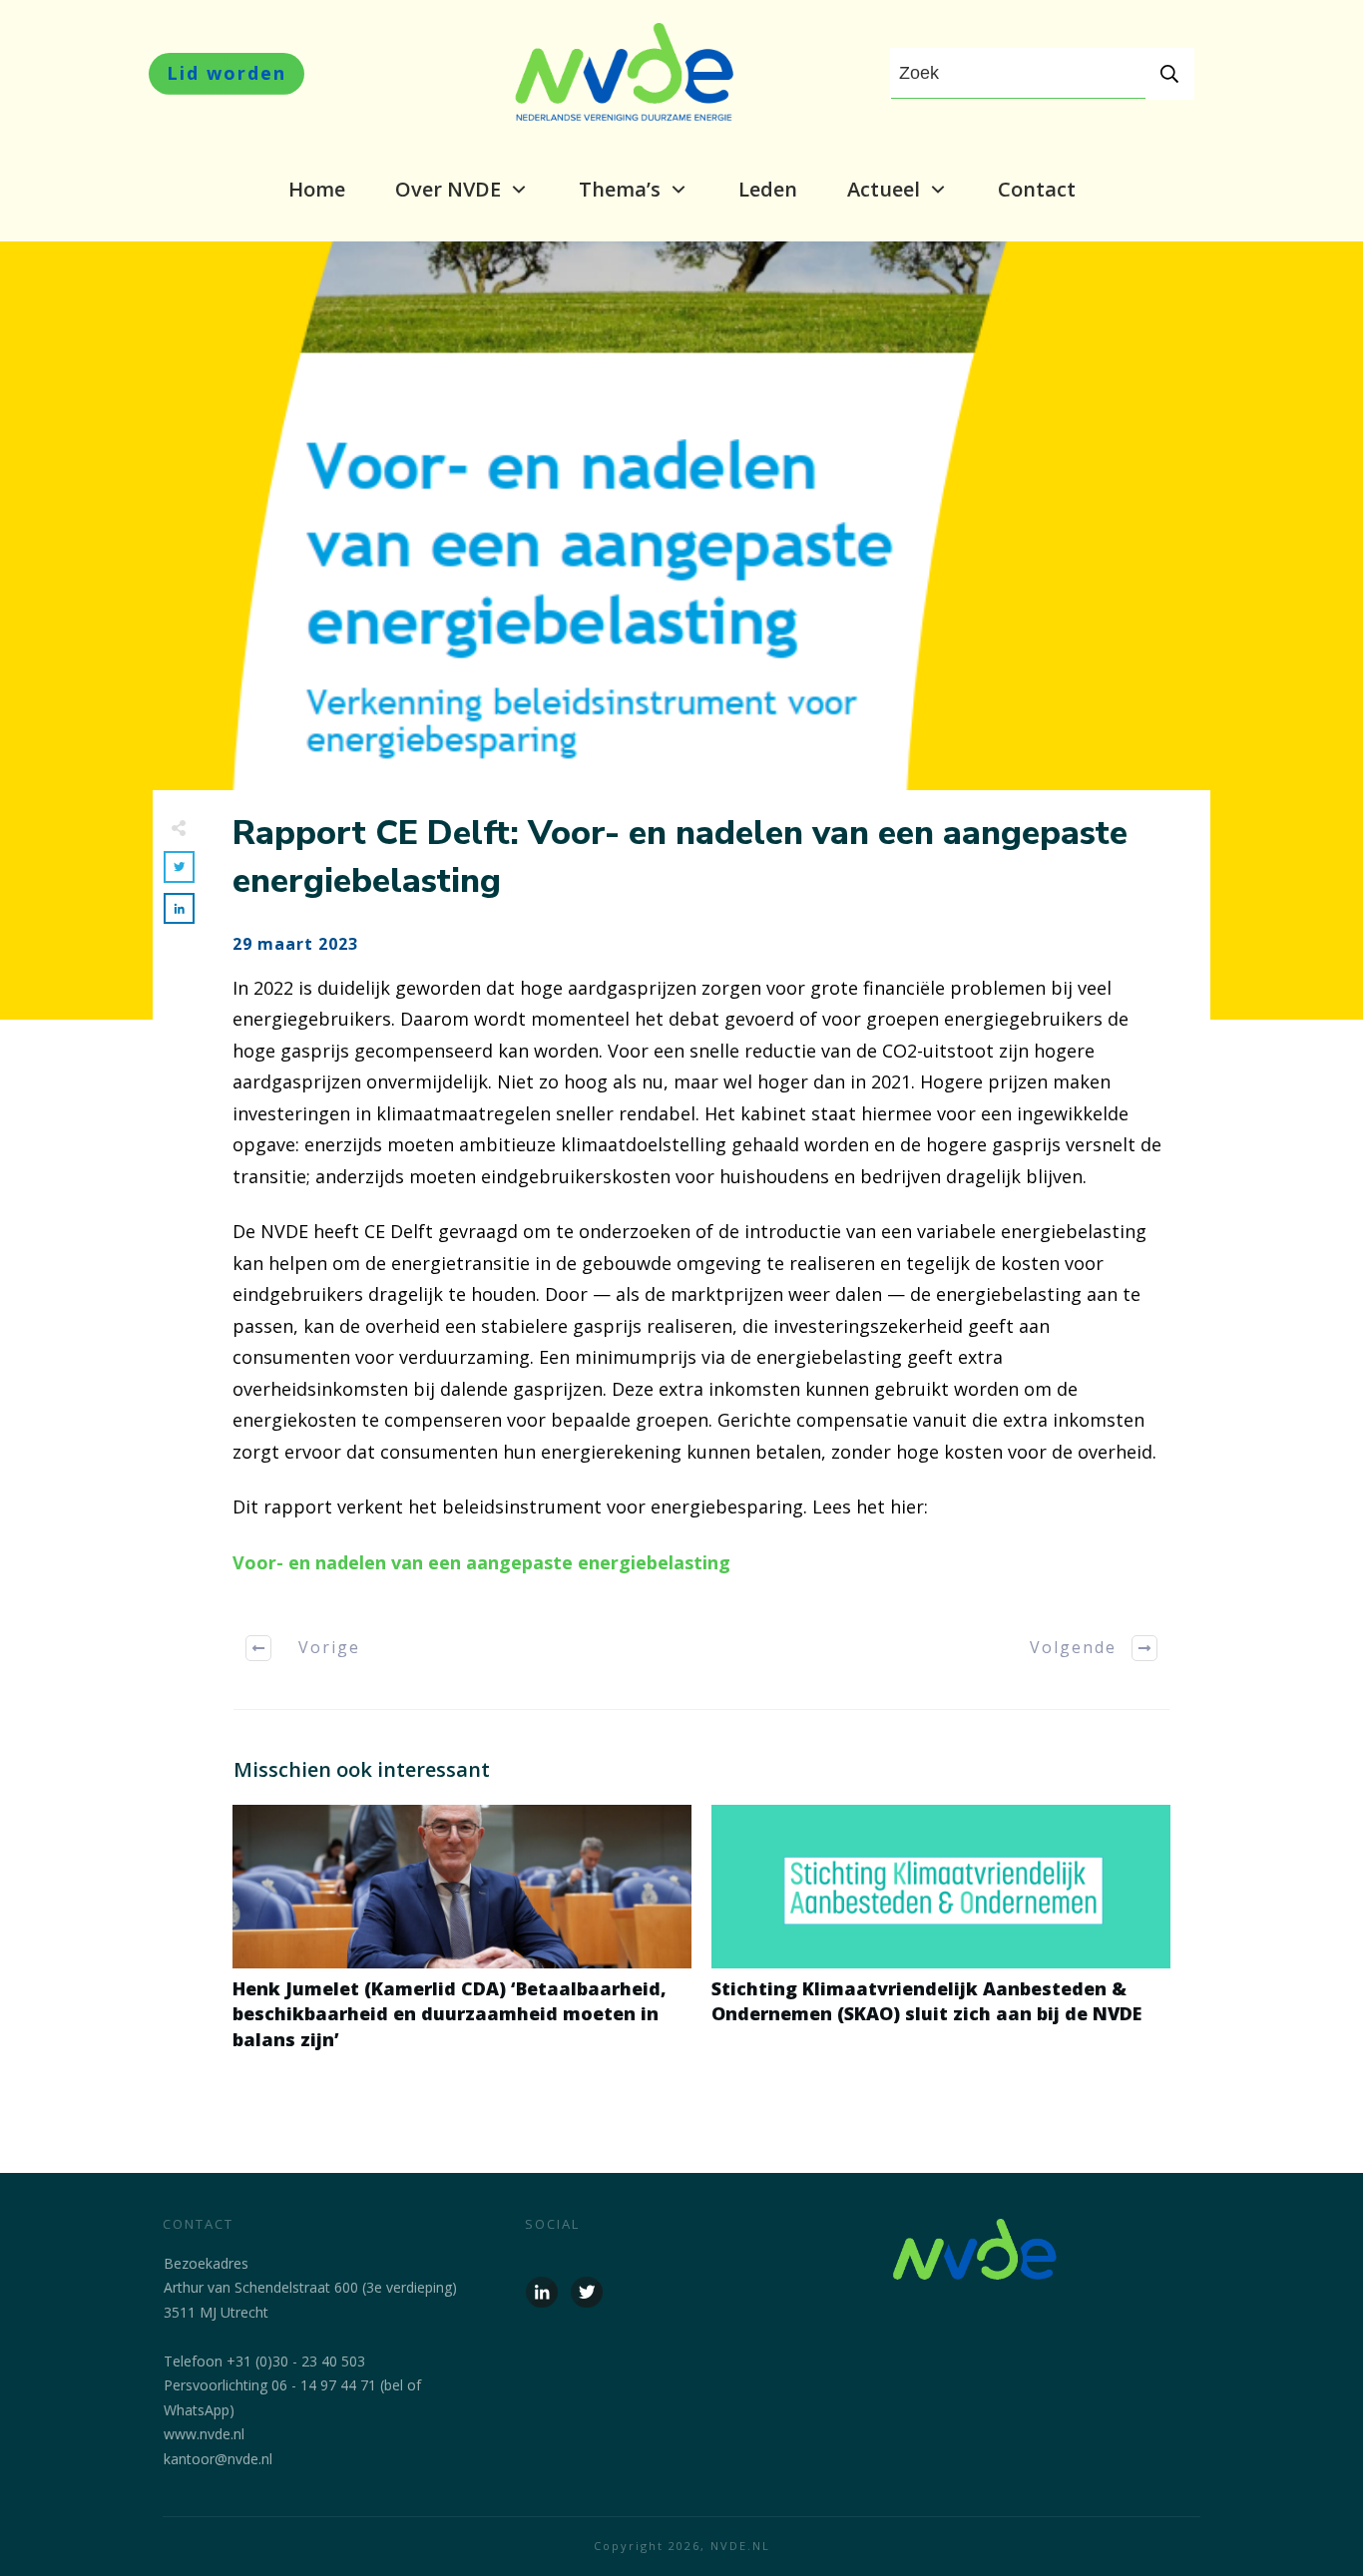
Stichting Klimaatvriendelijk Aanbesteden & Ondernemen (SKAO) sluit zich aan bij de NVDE (941, 1938)
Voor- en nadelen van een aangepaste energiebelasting (481, 1562)
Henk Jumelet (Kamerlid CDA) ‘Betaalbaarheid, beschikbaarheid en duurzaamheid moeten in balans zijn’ (462, 1938)
